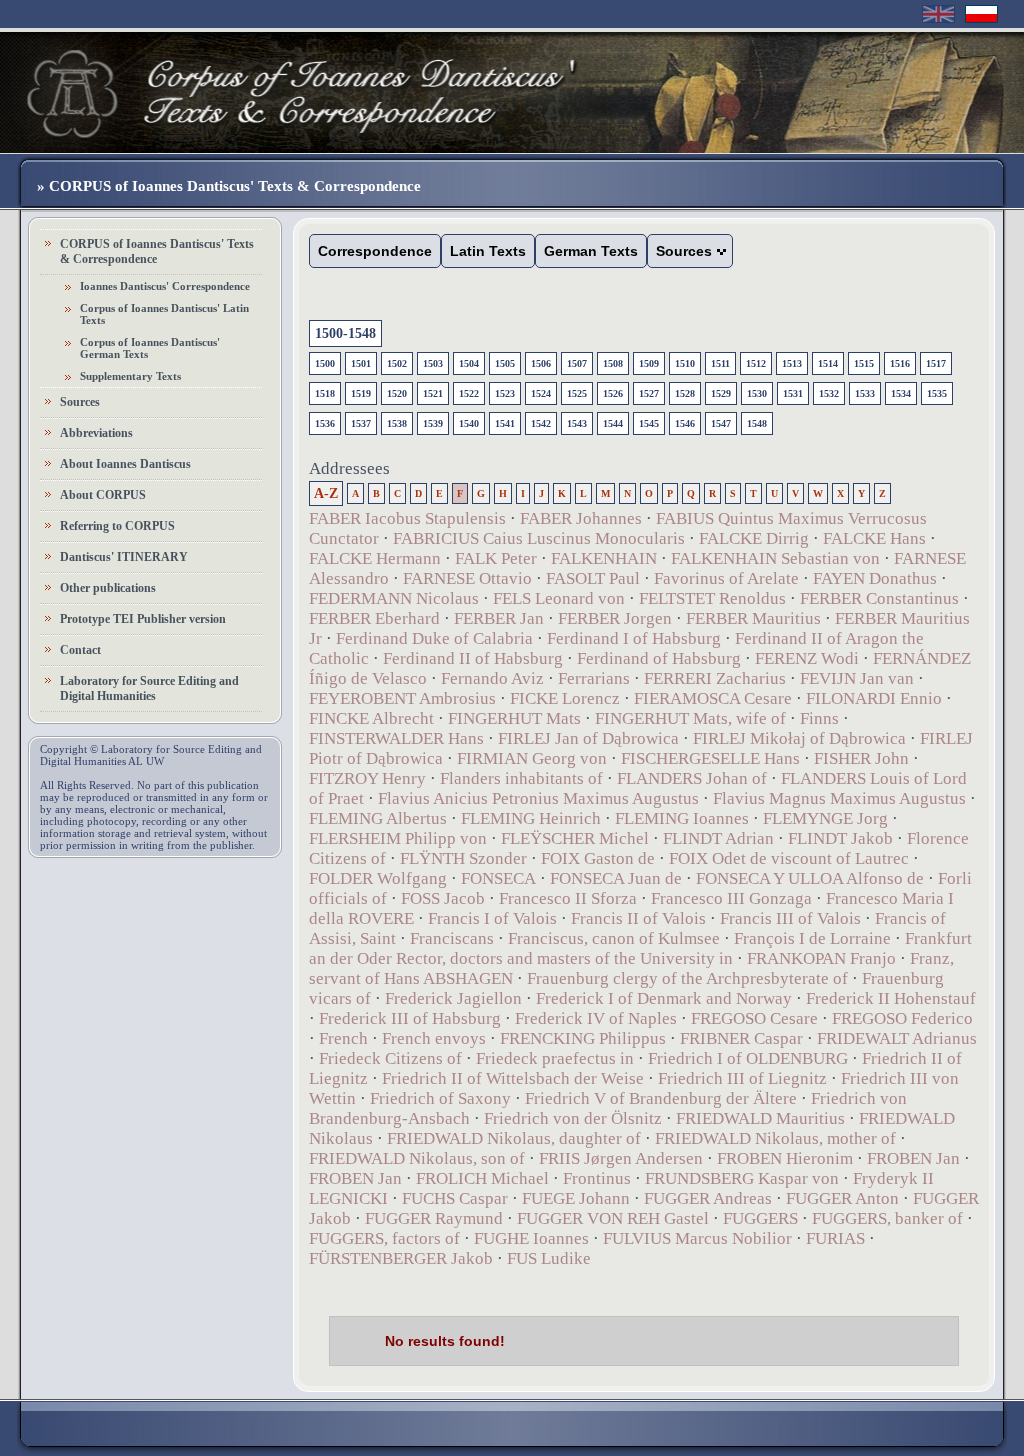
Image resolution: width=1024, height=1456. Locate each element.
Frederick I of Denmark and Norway (664, 998)
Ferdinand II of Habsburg (473, 658)
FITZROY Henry (367, 778)
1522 (469, 393)
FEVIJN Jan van (857, 678)
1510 (685, 363)
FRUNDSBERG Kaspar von (742, 1178)
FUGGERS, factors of (384, 1238)
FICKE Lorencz (565, 698)
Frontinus (597, 1178)
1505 (505, 363)
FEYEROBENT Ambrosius (402, 698)
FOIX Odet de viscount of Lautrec (789, 858)
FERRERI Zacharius (715, 678)
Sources (80, 402)
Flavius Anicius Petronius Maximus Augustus (538, 798)
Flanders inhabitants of (521, 778)
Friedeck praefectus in (555, 1058)
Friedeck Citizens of (390, 1058)
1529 (721, 393)
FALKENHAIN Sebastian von (775, 558)
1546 (685, 423)
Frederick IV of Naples (596, 1018)
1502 (397, 363)
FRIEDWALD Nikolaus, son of (417, 1158)
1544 (613, 423)
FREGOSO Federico (902, 1018)
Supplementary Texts (130, 376)
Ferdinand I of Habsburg (634, 638)
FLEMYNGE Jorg (825, 818)
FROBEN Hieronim (785, 1158)
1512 (756, 363)
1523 (505, 393)
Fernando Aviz (492, 678)
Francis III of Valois (790, 918)
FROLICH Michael (482, 1178)
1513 (792, 363)
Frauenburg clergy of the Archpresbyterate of (687, 978)
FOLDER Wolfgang (378, 878)
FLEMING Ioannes (682, 818)
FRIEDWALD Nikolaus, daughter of (514, 1138)
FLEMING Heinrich (531, 818)
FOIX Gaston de (598, 858)
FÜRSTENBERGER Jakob (401, 1258)
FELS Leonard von (559, 598)
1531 (793, 393)
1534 (901, 393)
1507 (577, 363)
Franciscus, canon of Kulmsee (614, 938)
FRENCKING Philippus (583, 1038)
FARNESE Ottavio (467, 578)
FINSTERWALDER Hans (396, 738)
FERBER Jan (499, 618)
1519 (361, 393)
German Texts (591, 251)
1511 (720, 363)
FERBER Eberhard (374, 618)
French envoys (434, 1038)
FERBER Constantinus (879, 598)
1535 (937, 393)
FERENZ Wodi (807, 658)
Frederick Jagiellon (453, 998)
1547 (721, 423)
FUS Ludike (549, 1258)
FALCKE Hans (874, 538)
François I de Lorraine (812, 938)
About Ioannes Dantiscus (125, 464)
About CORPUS (103, 495)
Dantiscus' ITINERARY (124, 557)
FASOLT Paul (593, 578)
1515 (864, 363)
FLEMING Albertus (378, 818)
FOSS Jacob (443, 898)
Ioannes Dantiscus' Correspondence (165, 286)
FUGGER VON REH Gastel (613, 1218)
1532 (829, 393)
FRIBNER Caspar (741, 1038)
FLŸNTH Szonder (463, 858)
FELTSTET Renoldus (712, 598)
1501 (361, 363)
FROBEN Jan (913, 1158)
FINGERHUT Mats (514, 718)
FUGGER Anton (842, 1198)
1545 (649, 423)
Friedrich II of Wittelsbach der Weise (513, 1078)
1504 (469, 363)
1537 (361, 423)
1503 (433, 363)
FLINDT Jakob (840, 838)
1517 (936, 363)
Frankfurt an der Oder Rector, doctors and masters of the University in (640, 948)
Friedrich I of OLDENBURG (748, 1058)
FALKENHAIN (604, 558)
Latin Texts (488, 251)
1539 (433, 423)
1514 (828, 363)
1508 (613, 363)
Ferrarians (594, 678)
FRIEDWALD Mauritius (760, 1118)
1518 (325, 393)
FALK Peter (496, 558)
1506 (541, 363)
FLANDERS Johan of (692, 778)
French (343, 1038)
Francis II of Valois (638, 918)
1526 (613, 393)
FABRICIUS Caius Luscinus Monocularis (539, 538)
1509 (649, 363)
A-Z (326, 493)
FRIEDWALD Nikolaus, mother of (775, 1138)
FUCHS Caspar (455, 1198)
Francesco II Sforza (568, 898)
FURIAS (835, 1238)
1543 (577, 423)
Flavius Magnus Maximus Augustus (839, 798)
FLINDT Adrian (718, 838)
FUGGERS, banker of (887, 1218)
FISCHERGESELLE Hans (710, 758)
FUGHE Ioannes (531, 1238)
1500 (325, 363)
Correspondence (375, 251)
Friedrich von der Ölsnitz (573, 1118)
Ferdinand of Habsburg (659, 658)
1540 (469, 423)
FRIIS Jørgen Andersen (621, 1158)
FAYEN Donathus (875, 578)
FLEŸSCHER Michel (575, 838)
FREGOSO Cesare (754, 1018)
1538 (397, 423)
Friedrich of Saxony (440, 1098)
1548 (757, 423)
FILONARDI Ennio (874, 698)
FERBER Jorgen (615, 618)
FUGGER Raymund (434, 1218)
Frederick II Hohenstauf (891, 998)
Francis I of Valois (492, 918)
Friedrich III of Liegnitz (742, 1078)
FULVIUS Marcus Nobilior (697, 1238)
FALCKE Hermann (375, 558)
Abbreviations (96, 433)
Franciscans (452, 938)
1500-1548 (345, 333)
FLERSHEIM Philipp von (398, 838)
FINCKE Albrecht (371, 718)
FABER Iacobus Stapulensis (407, 518)
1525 (577, 393)
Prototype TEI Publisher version (143, 619)
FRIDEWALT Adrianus (897, 1038)
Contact (80, 650)
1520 (397, 393)
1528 (685, 393)
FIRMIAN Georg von (532, 758)
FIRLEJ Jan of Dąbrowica (588, 738)
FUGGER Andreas (708, 1198)
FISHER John (861, 758)
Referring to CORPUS (117, 526)
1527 (649, 393)
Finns (819, 718)
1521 (433, 393)
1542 (541, 423)
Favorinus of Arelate (726, 578)
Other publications (108, 588)
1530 (757, 393)
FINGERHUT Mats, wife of (690, 718)
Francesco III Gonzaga (731, 898)
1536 (325, 423)
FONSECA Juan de (616, 878)
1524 (541, 393)
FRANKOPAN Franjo (821, 958)
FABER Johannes (581, 518)
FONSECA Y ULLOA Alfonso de (810, 878)
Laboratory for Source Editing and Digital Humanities (149, 688)
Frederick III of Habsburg (410, 1018)
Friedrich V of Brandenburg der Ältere (661, 1098)
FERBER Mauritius (753, 618)
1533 (865, 393)
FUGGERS (760, 1218)
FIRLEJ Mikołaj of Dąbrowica (799, 738)
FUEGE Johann (576, 1198)
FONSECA (498, 878)
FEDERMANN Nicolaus (394, 598)
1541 (505, 423)
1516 (900, 363)
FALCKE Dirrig (754, 538)
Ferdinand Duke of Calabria (434, 638)
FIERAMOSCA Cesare (713, 698)
